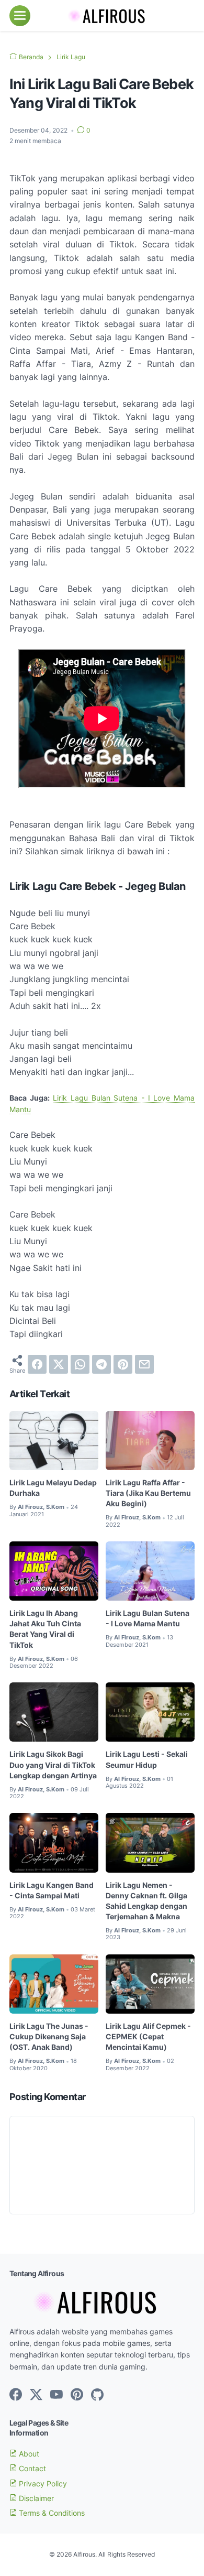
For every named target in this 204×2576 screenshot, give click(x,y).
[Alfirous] (102, 16)
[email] (144, 1364)
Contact (31, 2468)
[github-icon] (97, 2395)
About (28, 2454)
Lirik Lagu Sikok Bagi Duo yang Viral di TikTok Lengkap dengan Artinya (53, 1764)
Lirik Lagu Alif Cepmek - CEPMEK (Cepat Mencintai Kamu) (148, 2036)
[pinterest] (123, 1364)
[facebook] (37, 1364)
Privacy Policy (42, 2483)
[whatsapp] (80, 1364)
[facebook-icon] (16, 2395)
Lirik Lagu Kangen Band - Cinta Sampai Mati (52, 1890)
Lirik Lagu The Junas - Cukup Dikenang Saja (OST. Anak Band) (49, 2036)
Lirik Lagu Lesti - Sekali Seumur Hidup (147, 1759)
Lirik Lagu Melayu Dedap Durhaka (53, 1488)
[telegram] (101, 1364)
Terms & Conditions (51, 2513)
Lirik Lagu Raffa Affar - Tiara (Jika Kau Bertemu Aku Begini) (148, 1493)
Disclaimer (35, 2498)
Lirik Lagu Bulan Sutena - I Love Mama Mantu (148, 1618)
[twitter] (59, 1364)
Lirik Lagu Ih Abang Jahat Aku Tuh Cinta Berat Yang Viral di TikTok (45, 1629)
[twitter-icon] (36, 2395)
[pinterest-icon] (77, 2395)
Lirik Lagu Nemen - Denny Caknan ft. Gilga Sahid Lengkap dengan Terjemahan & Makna (146, 1901)
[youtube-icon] (56, 2395)
